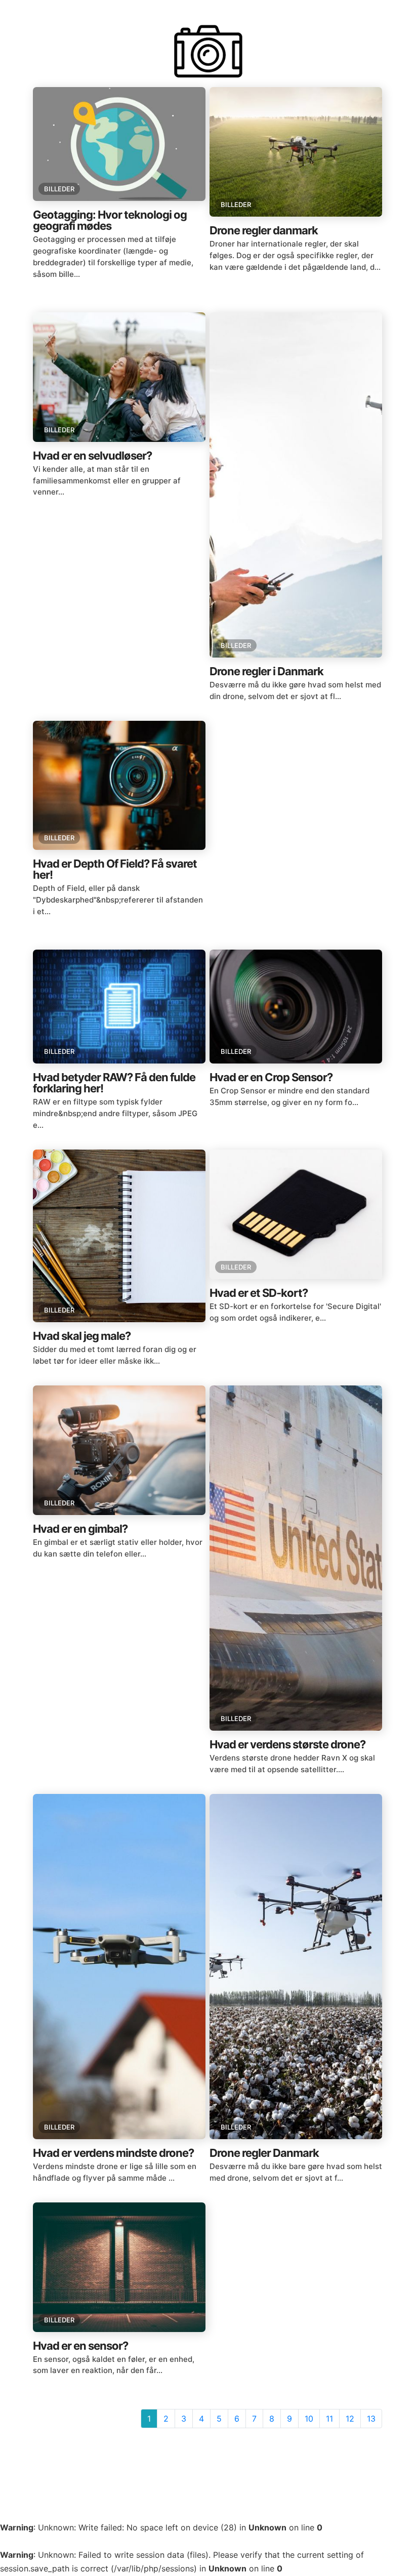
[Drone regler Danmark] (296, 1967)
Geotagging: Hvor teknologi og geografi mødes (110, 220)
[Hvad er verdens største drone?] (296, 1558)
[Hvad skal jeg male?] (119, 1236)
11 (329, 2419)
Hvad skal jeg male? (82, 1336)
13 (371, 2419)
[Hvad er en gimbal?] (119, 1450)
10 (309, 2419)
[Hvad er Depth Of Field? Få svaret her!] (119, 786)
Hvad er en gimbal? (80, 1529)
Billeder (59, 189)
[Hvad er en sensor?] (119, 2267)
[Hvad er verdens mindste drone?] (119, 1967)
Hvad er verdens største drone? (287, 1744)
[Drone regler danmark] (296, 152)
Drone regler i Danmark (266, 671)
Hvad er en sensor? (80, 2346)
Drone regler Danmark (264, 2153)
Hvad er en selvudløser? (92, 456)
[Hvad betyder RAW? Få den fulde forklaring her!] (119, 1007)
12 (350, 2419)
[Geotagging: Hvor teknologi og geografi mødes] (119, 144)
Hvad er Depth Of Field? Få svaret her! (115, 869)
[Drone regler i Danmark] (296, 485)
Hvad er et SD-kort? (259, 1293)
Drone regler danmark (264, 230)
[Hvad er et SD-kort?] (296, 1214)
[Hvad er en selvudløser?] (119, 377)
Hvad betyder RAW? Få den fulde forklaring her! (114, 1083)
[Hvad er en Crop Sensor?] (296, 1007)
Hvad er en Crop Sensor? (271, 1077)
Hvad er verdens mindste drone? (113, 2153)
